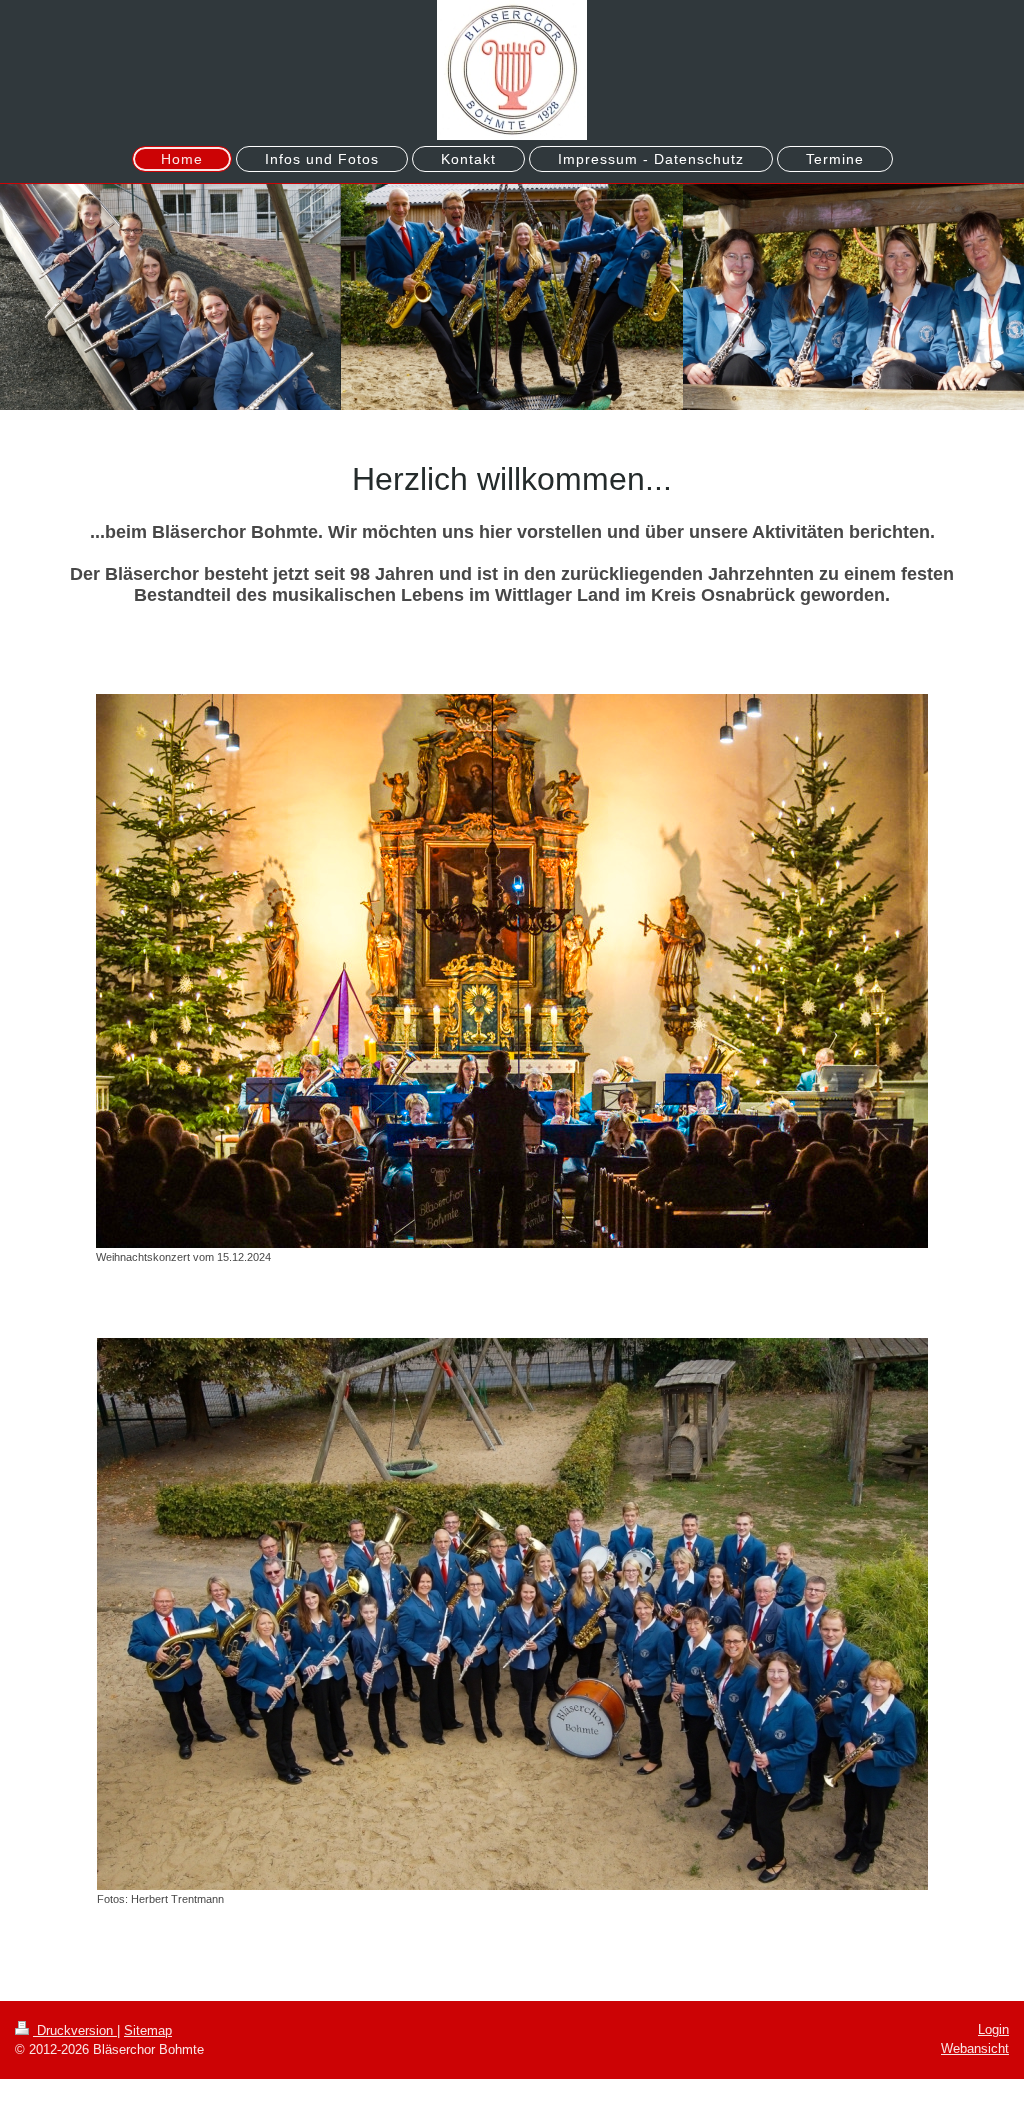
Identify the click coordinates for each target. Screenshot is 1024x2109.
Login (993, 2029)
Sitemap (148, 2030)
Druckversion (75, 2030)
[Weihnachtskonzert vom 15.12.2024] (512, 971)
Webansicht (975, 2048)
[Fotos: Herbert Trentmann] (512, 1614)
